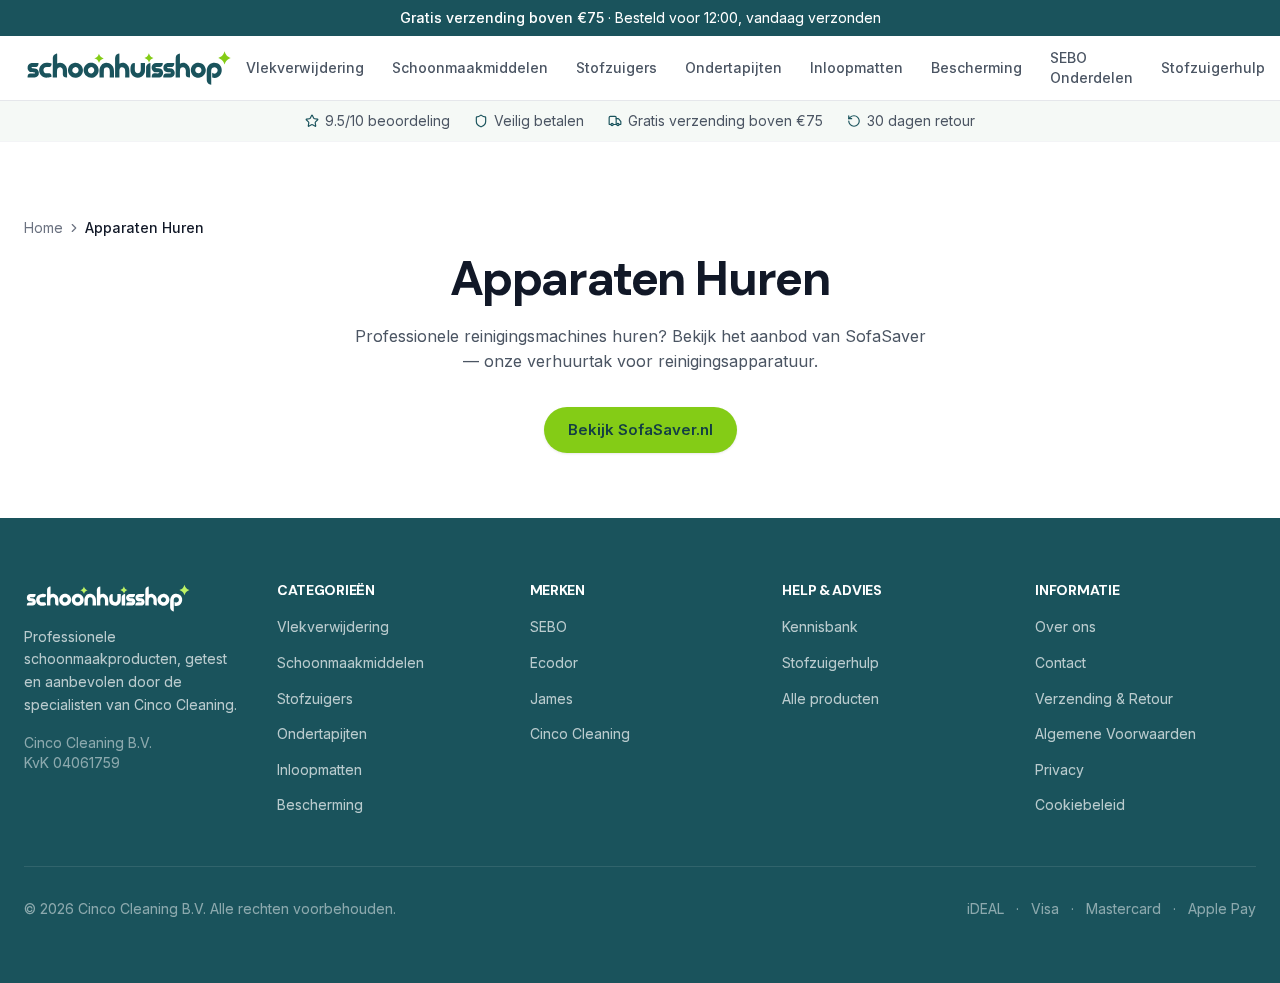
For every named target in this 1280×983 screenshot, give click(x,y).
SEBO (548, 626)
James (551, 698)
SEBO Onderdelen (1091, 67)
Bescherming (976, 67)
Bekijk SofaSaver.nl (640, 429)
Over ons (1065, 626)
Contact (1060, 662)
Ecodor (554, 662)
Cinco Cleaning (580, 733)
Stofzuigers (616, 67)
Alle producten (830, 698)
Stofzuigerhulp (1213, 67)
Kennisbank (820, 626)
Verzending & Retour (1104, 698)
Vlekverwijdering (305, 67)
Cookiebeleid (1080, 804)
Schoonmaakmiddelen (470, 67)
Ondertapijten (733, 67)
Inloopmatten (856, 67)
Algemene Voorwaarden (1115, 733)
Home (43, 227)
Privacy (1059, 769)
